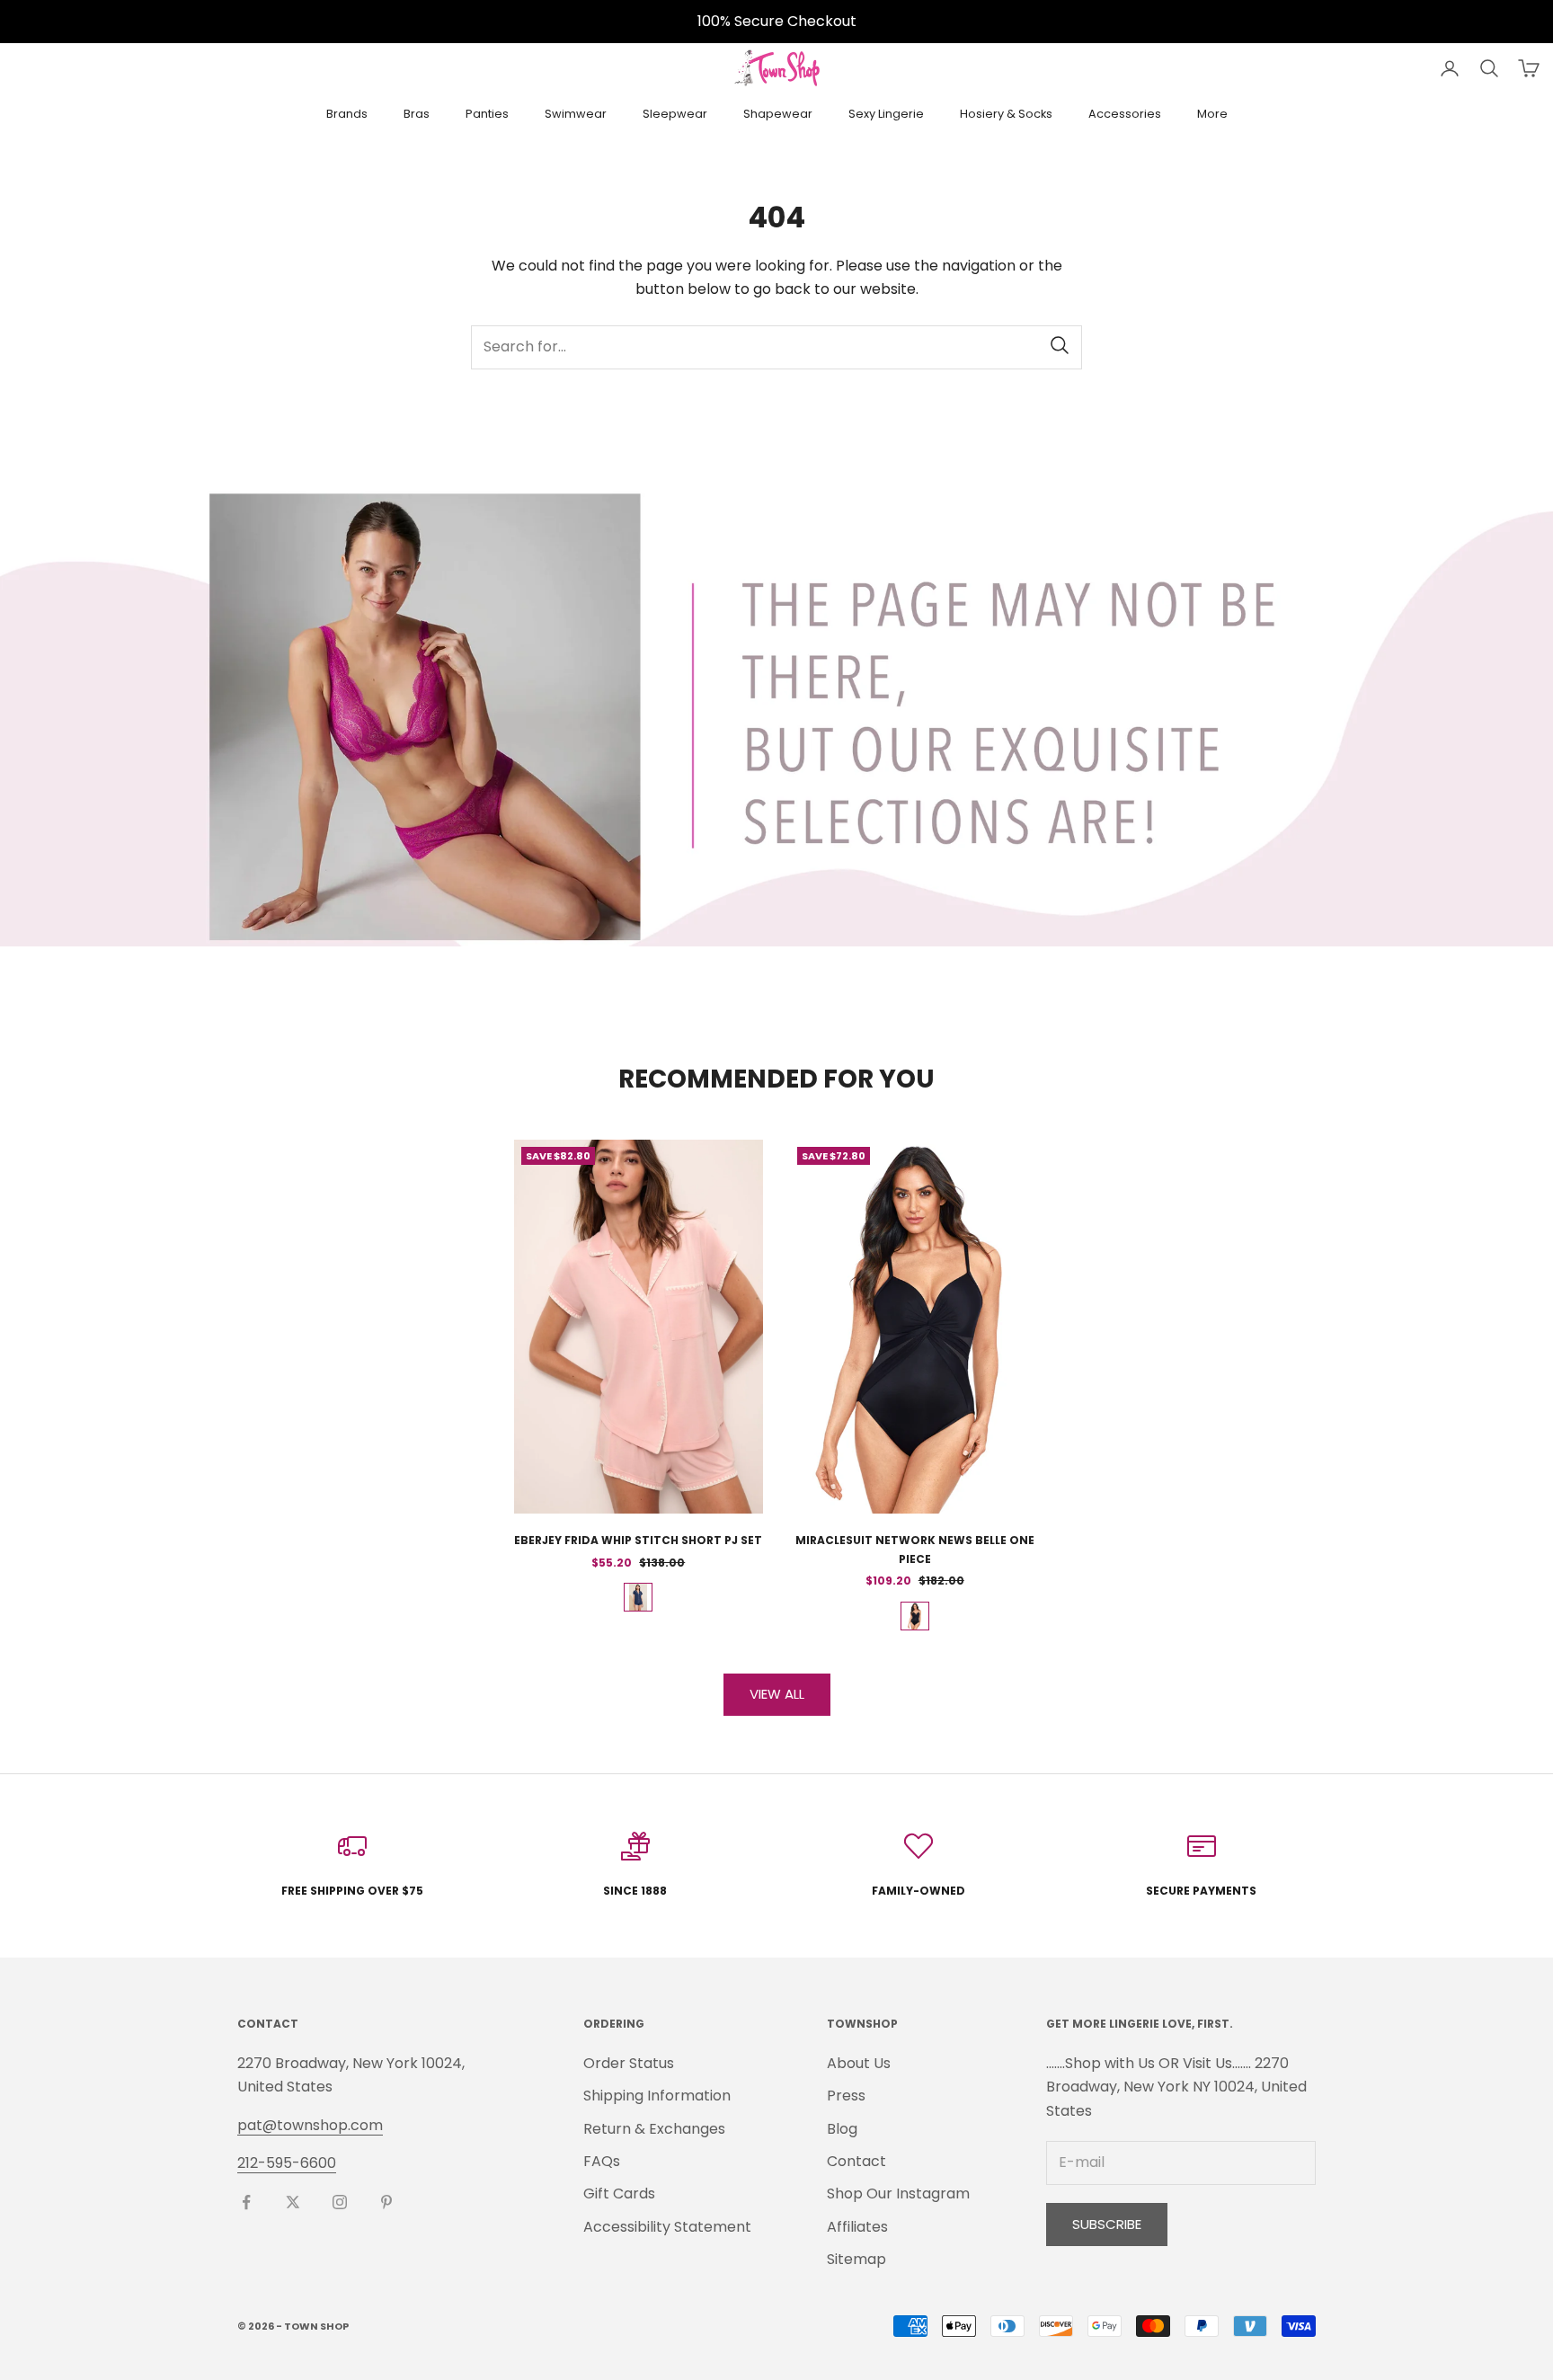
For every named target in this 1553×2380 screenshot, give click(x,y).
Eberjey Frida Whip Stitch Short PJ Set (638, 1540)
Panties (487, 114)
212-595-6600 (287, 2163)
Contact (856, 2161)
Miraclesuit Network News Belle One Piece (915, 1549)
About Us (859, 2063)
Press (846, 2096)
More (1212, 114)
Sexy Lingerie (886, 114)
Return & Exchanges (654, 2129)
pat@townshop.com (310, 2125)
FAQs (602, 2161)
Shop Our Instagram (898, 2194)
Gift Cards (619, 2194)
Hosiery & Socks (1006, 114)
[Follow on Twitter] (293, 2202)
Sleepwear (675, 114)
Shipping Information (657, 2096)
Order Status (629, 2063)
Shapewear (778, 114)
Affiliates (857, 2227)
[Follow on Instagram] (340, 2202)
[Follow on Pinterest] (386, 2202)
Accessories (1125, 114)
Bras (417, 114)
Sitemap (856, 2259)
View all (777, 1694)
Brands (347, 114)
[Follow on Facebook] (246, 2202)
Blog (842, 2129)
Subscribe (1107, 2224)
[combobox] (776, 347)
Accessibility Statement (667, 2227)
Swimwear (576, 114)
